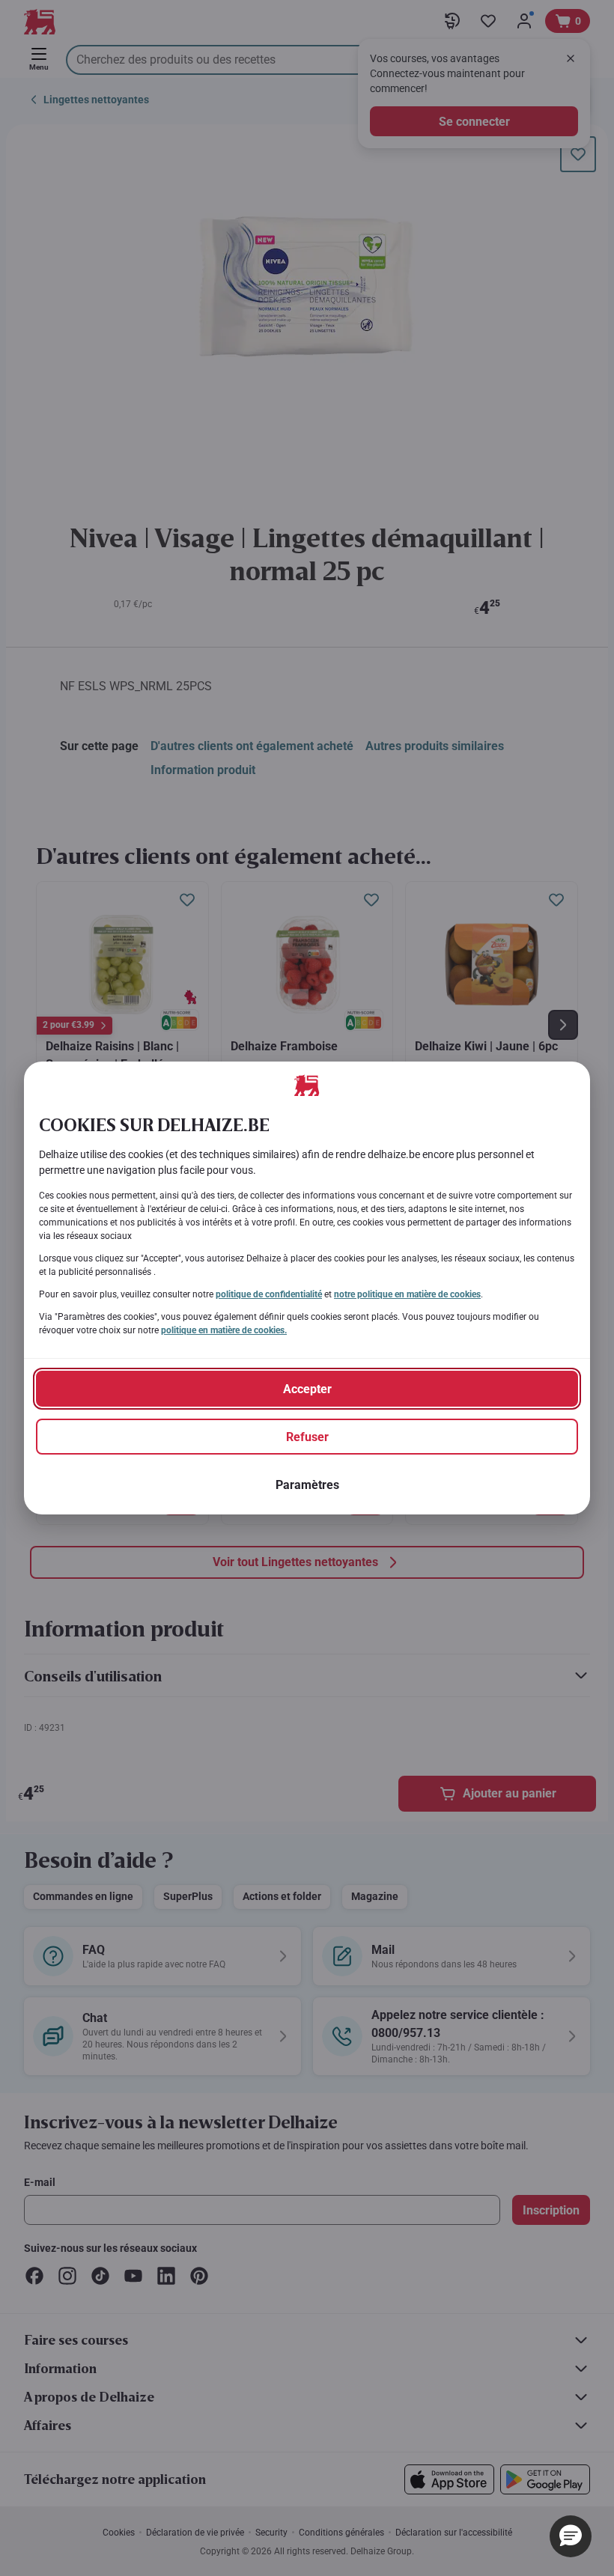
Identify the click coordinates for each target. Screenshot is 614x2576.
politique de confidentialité (269, 1294)
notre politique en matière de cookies (407, 1294)
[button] (571, 2536)
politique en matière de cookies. (224, 1330)
